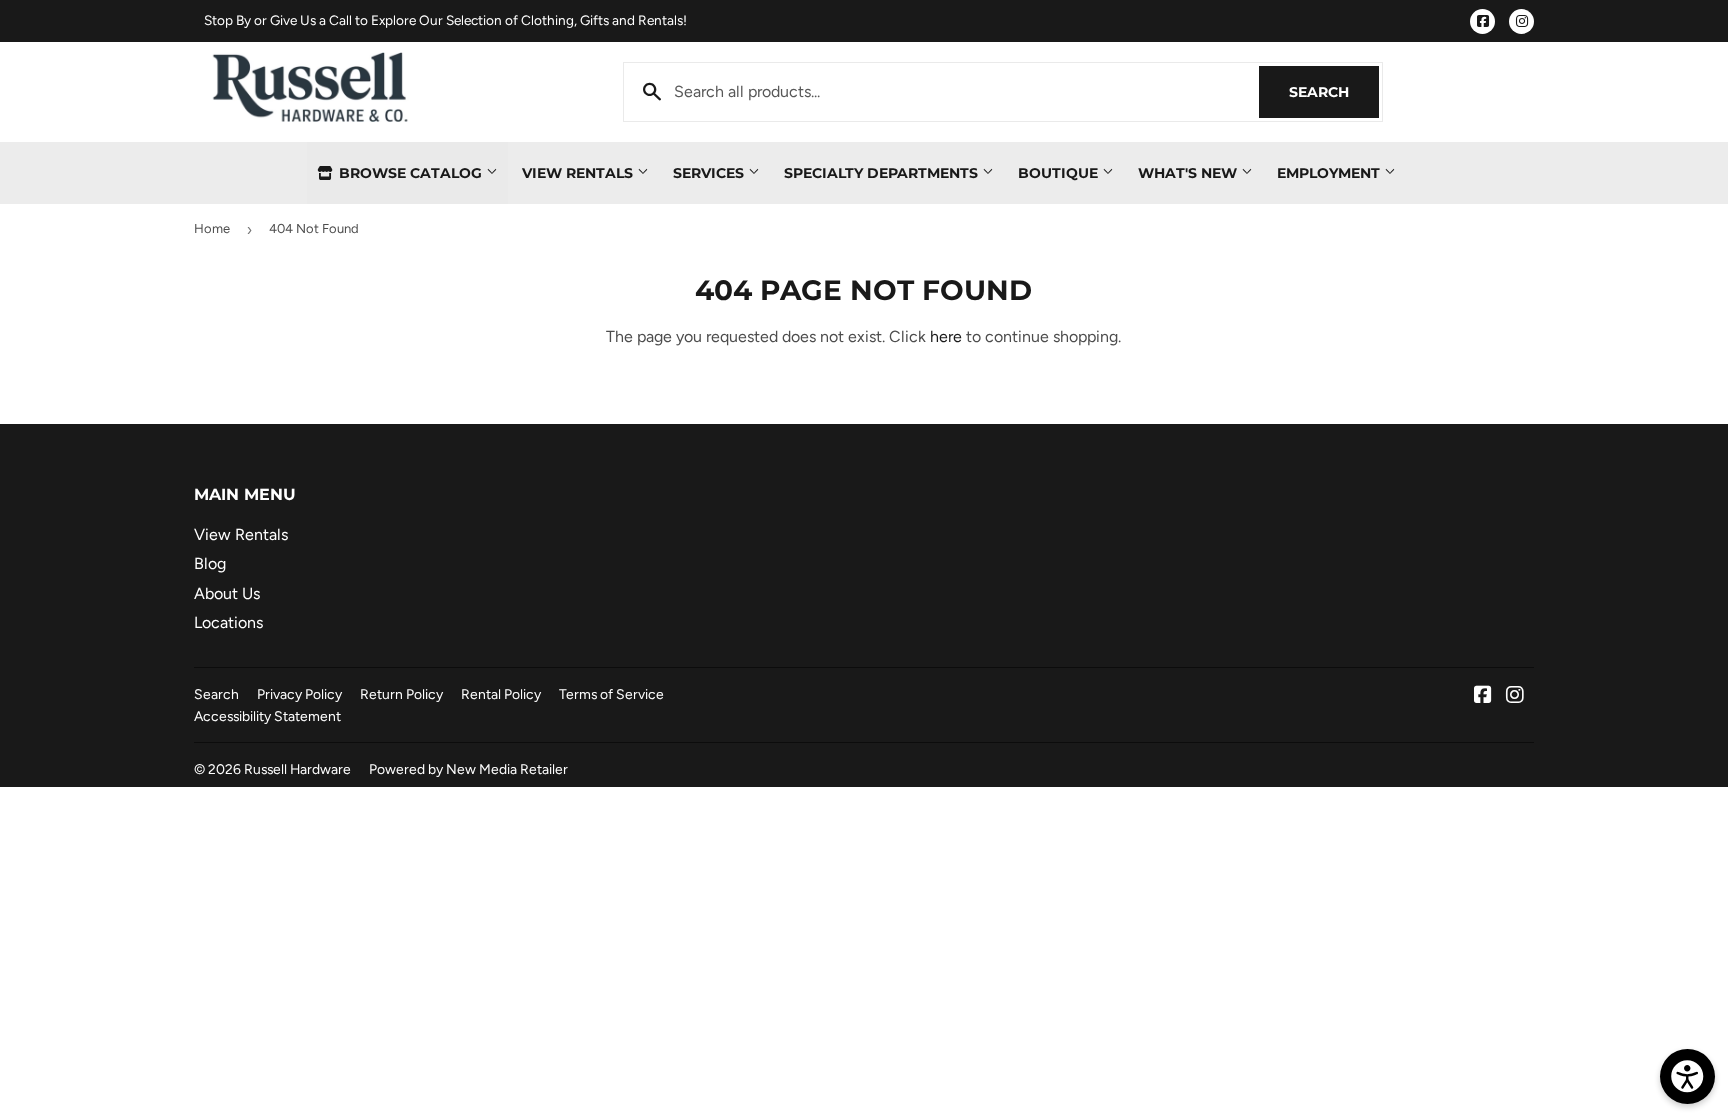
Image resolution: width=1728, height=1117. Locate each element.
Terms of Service (611, 694)
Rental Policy (501, 694)
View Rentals (579, 173)
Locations (228, 622)
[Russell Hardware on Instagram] (1515, 696)
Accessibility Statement (267, 716)
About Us (227, 593)
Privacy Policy (299, 694)
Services (710, 173)
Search (1334, 92)
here (946, 336)
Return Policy (401, 694)
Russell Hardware (297, 769)
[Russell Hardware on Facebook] (1483, 696)
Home (212, 228)
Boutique (1060, 173)
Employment (1330, 173)
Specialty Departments (883, 173)
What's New (1189, 173)
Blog (210, 563)
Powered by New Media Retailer (468, 769)
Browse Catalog (410, 173)
